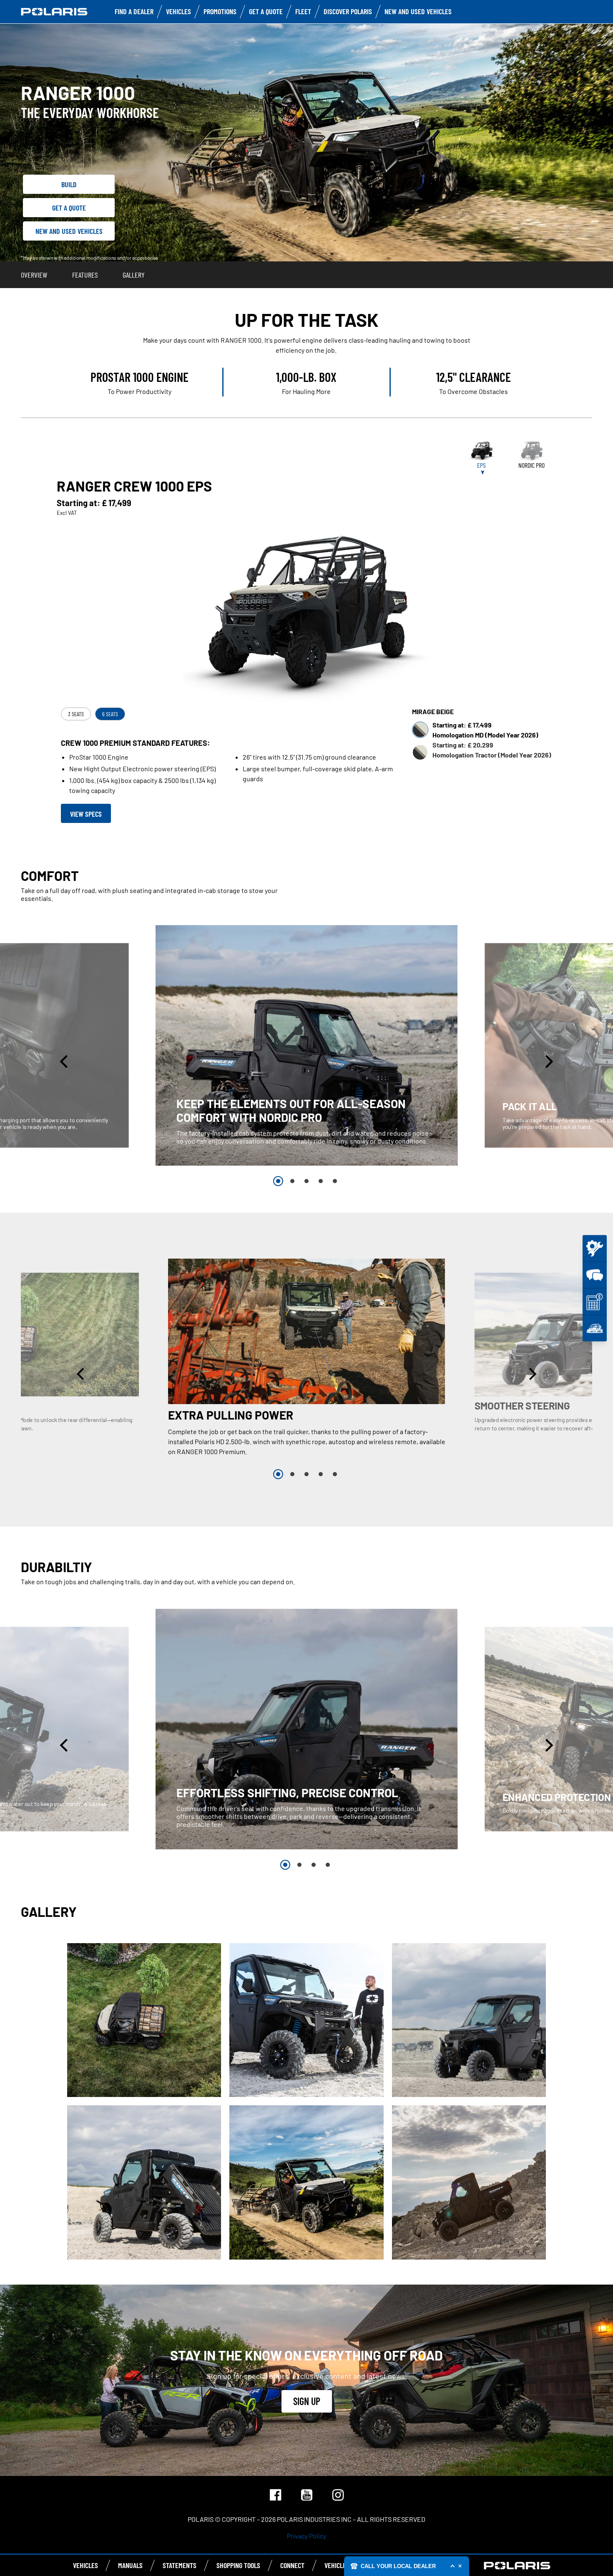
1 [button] (278, 1181)
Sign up (307, 2401)
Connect (292, 2565)
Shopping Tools (238, 2565)
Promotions (220, 11)
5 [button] (335, 1181)
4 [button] (321, 1181)
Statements (180, 2565)
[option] (307, 1045)
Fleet (303, 11)
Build (69, 184)
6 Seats (110, 714)
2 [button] (292, 1181)
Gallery (134, 275)
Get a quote (266, 11)
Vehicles (178, 11)
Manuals (130, 2565)
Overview (34, 275)
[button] (65, 1062)
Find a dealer (134, 11)
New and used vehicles (418, 11)
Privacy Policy (306, 2536)
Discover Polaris (348, 11)
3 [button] (306, 1181)
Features (85, 275)
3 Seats (76, 714)
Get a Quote (69, 208)
